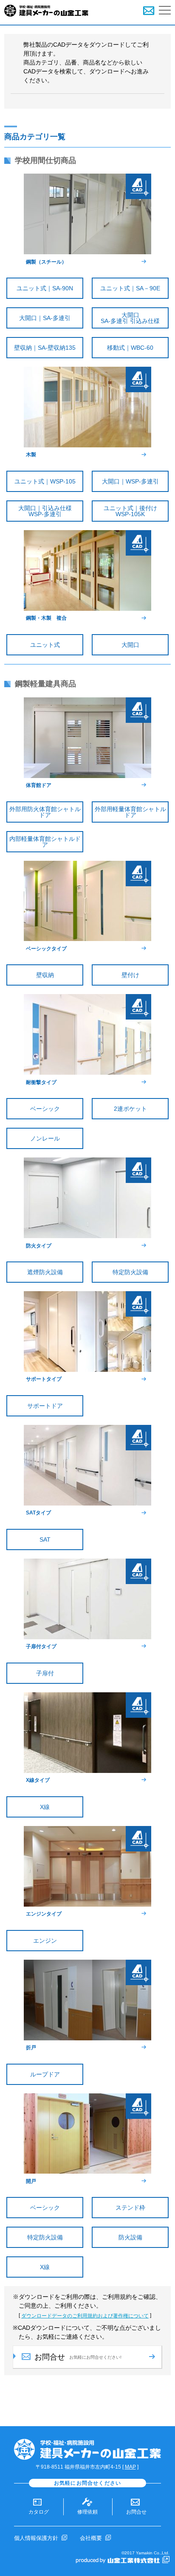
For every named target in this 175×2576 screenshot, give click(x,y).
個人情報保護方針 (36, 2538)
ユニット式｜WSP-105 (45, 481)
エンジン (45, 1941)
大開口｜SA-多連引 (45, 318)
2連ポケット (130, 1109)
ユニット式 (45, 645)
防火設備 (130, 2237)
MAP (130, 2467)
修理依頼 (87, 2512)
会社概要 (91, 2538)
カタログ (39, 2512)
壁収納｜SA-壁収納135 (45, 348)
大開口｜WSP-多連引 (130, 481)
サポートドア (45, 1406)
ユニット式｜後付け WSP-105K (136, 511)
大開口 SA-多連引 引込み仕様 (135, 318)
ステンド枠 (130, 2208)
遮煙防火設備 (45, 1272)
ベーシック (45, 1109)
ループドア (45, 2074)
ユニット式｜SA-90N (45, 288)
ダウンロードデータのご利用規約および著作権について (85, 2316)
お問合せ (136, 2512)
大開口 (130, 645)
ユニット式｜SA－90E (130, 288)
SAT (45, 1539)
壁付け (130, 975)
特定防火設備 (130, 1272)
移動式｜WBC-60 (130, 348)
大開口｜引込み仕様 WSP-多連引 (51, 511)
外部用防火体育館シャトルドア (45, 812)
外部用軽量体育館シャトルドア (130, 812)
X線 (45, 1807)
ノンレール (45, 1138)
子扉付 (45, 1673)
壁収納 (45, 975)
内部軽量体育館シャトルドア (45, 842)
